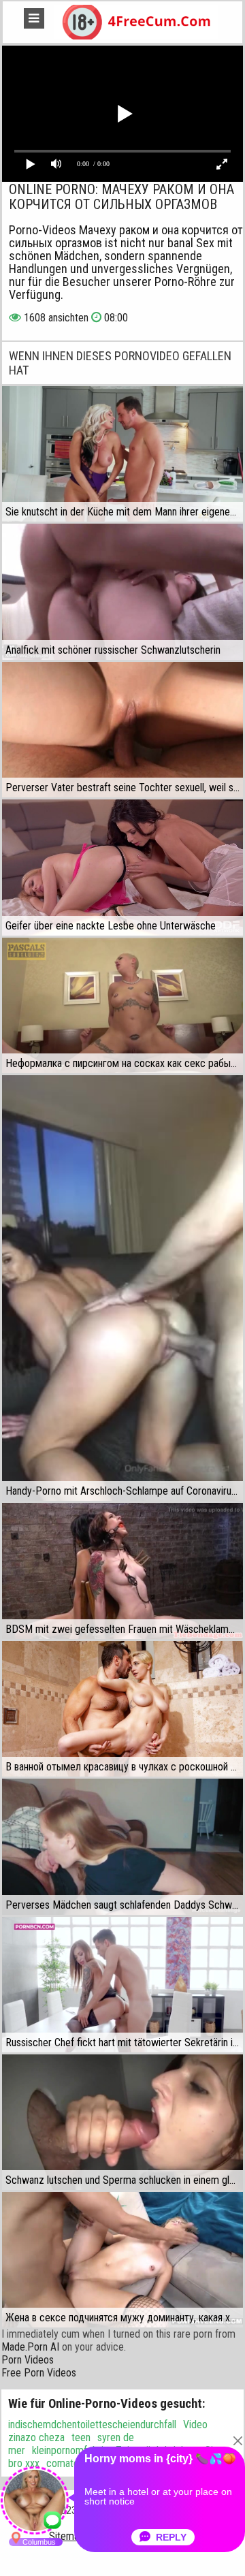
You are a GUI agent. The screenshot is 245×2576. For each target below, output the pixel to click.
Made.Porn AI (30, 2347)
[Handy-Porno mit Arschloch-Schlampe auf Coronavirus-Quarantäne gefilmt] (122, 1288)
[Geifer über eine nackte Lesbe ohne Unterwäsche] (122, 867)
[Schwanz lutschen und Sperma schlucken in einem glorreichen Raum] (122, 2122)
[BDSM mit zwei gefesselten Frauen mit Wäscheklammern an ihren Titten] (122, 1571)
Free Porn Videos (39, 2373)
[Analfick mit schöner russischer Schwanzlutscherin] (122, 592)
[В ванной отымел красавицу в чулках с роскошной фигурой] (122, 1709)
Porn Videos (28, 2360)
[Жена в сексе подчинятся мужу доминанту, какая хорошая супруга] (122, 2260)
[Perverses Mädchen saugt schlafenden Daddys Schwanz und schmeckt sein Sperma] (122, 1847)
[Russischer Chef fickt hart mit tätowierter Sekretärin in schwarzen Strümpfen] (122, 1985)
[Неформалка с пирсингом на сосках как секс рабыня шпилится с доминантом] (122, 1005)
